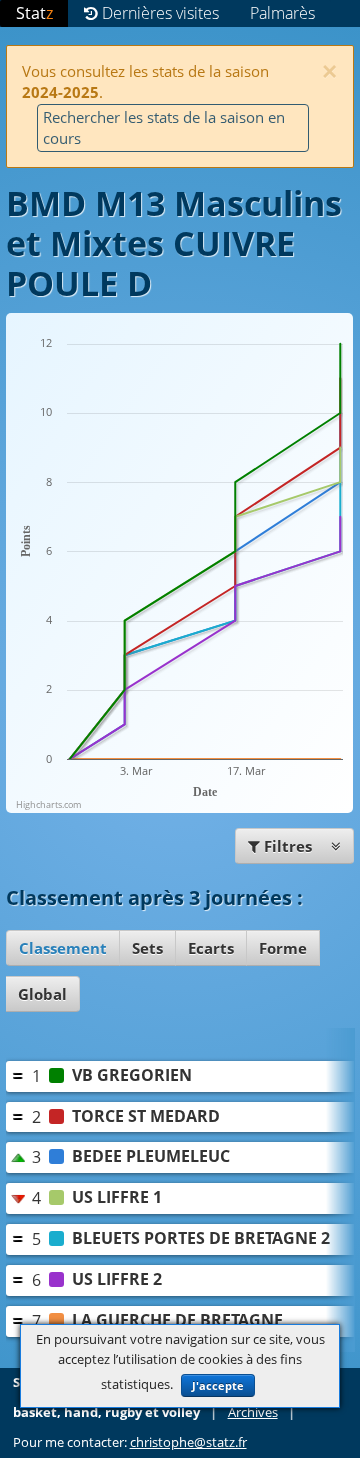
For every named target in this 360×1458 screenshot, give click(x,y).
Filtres (288, 846)
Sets (147, 948)
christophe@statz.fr (188, 1442)
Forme (283, 948)
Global (42, 994)
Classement (63, 948)
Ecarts (211, 948)
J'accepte (218, 1385)
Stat (34, 13)
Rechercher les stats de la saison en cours (164, 127)
